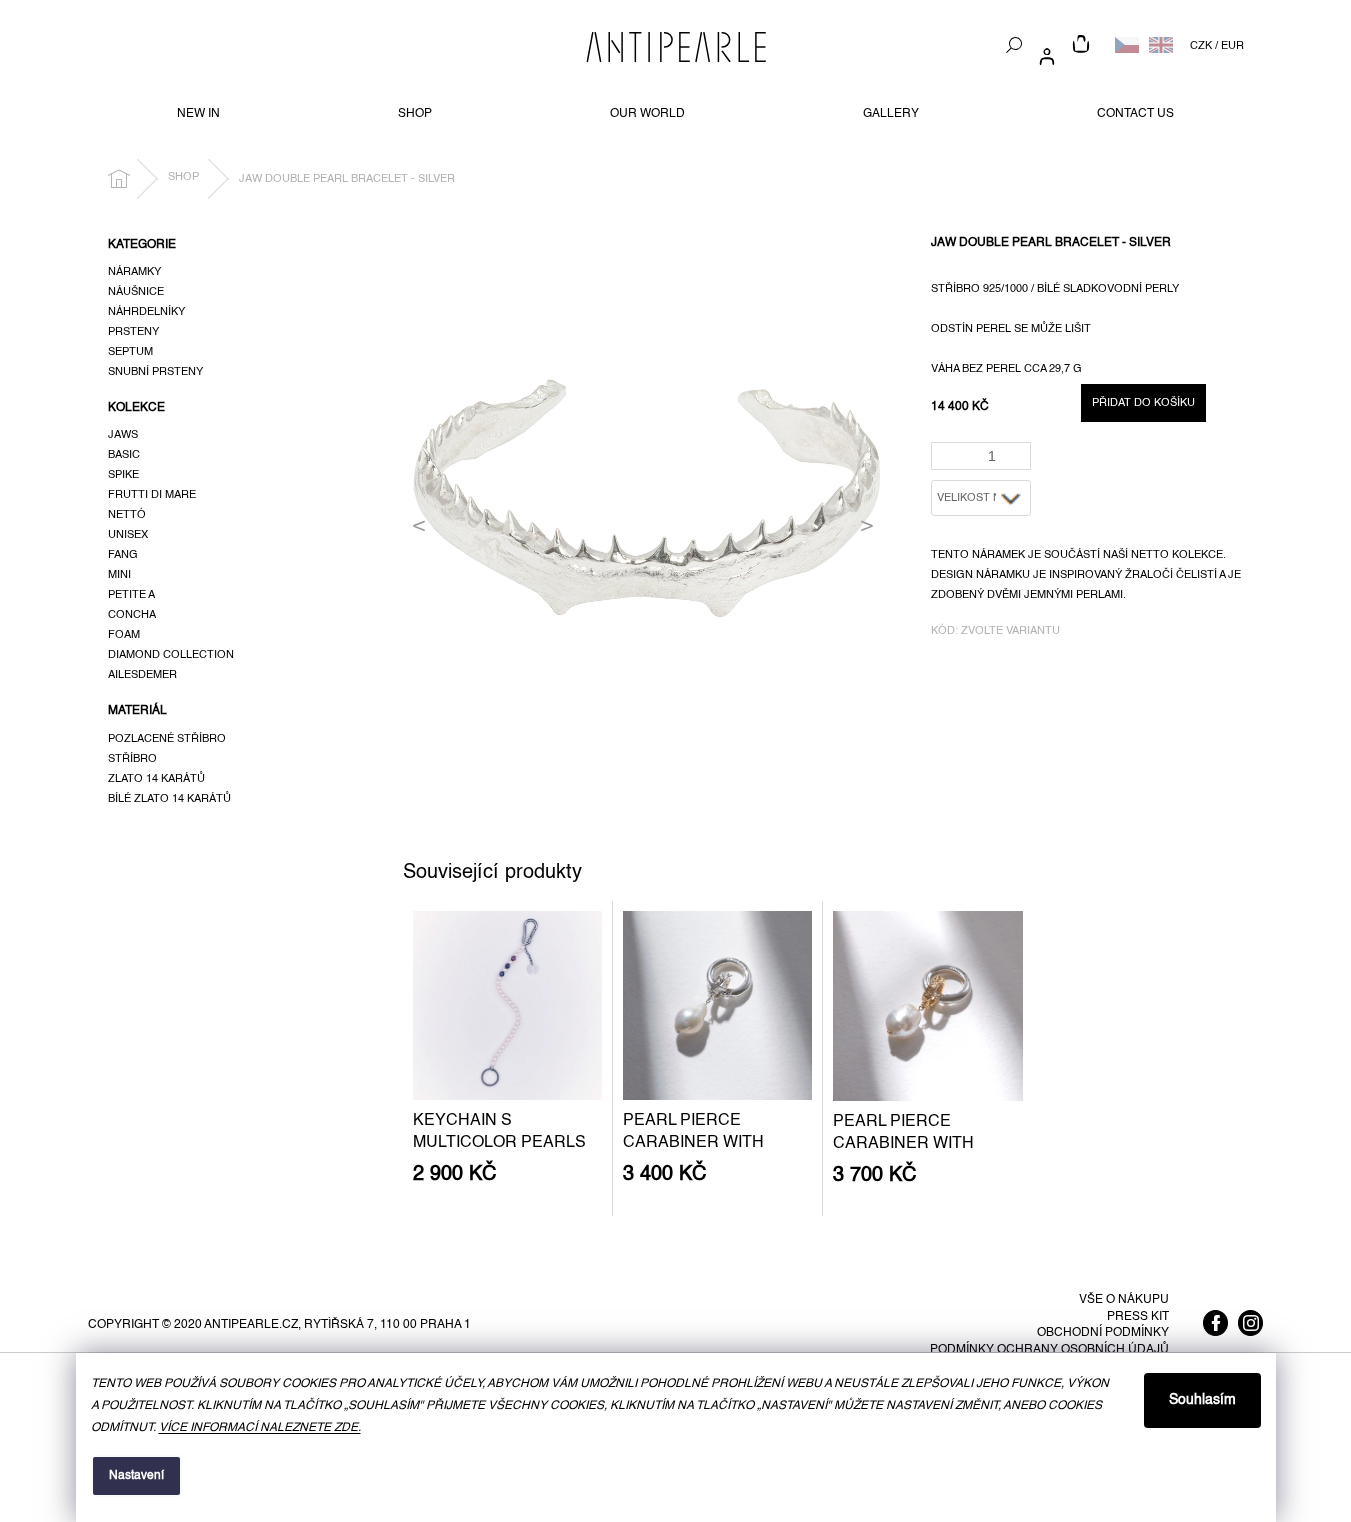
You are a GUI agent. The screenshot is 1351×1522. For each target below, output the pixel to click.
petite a (131, 595)
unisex (128, 535)
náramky (134, 272)
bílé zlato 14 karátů (169, 799)
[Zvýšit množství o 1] (1019, 449)
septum (130, 352)
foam (124, 635)
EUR (1232, 46)
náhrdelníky (146, 312)
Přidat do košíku (1143, 403)
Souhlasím (1202, 1400)
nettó (127, 515)
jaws (123, 435)
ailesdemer (142, 675)
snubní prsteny (155, 372)
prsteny (133, 332)
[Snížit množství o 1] (1019, 462)
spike (123, 475)
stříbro (132, 759)
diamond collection (171, 655)
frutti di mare (152, 495)
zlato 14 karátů (156, 779)
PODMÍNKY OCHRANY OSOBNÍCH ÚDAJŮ (1049, 1350)
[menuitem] (198, 114)
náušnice (136, 292)
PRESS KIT (1138, 1317)
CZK (1201, 46)
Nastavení (136, 1476)
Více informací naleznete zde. (260, 1428)
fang (123, 555)
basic (124, 455)
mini (119, 575)
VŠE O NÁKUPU (1124, 1300)
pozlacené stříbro (167, 739)
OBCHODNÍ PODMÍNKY (1103, 1333)
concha (132, 615)
